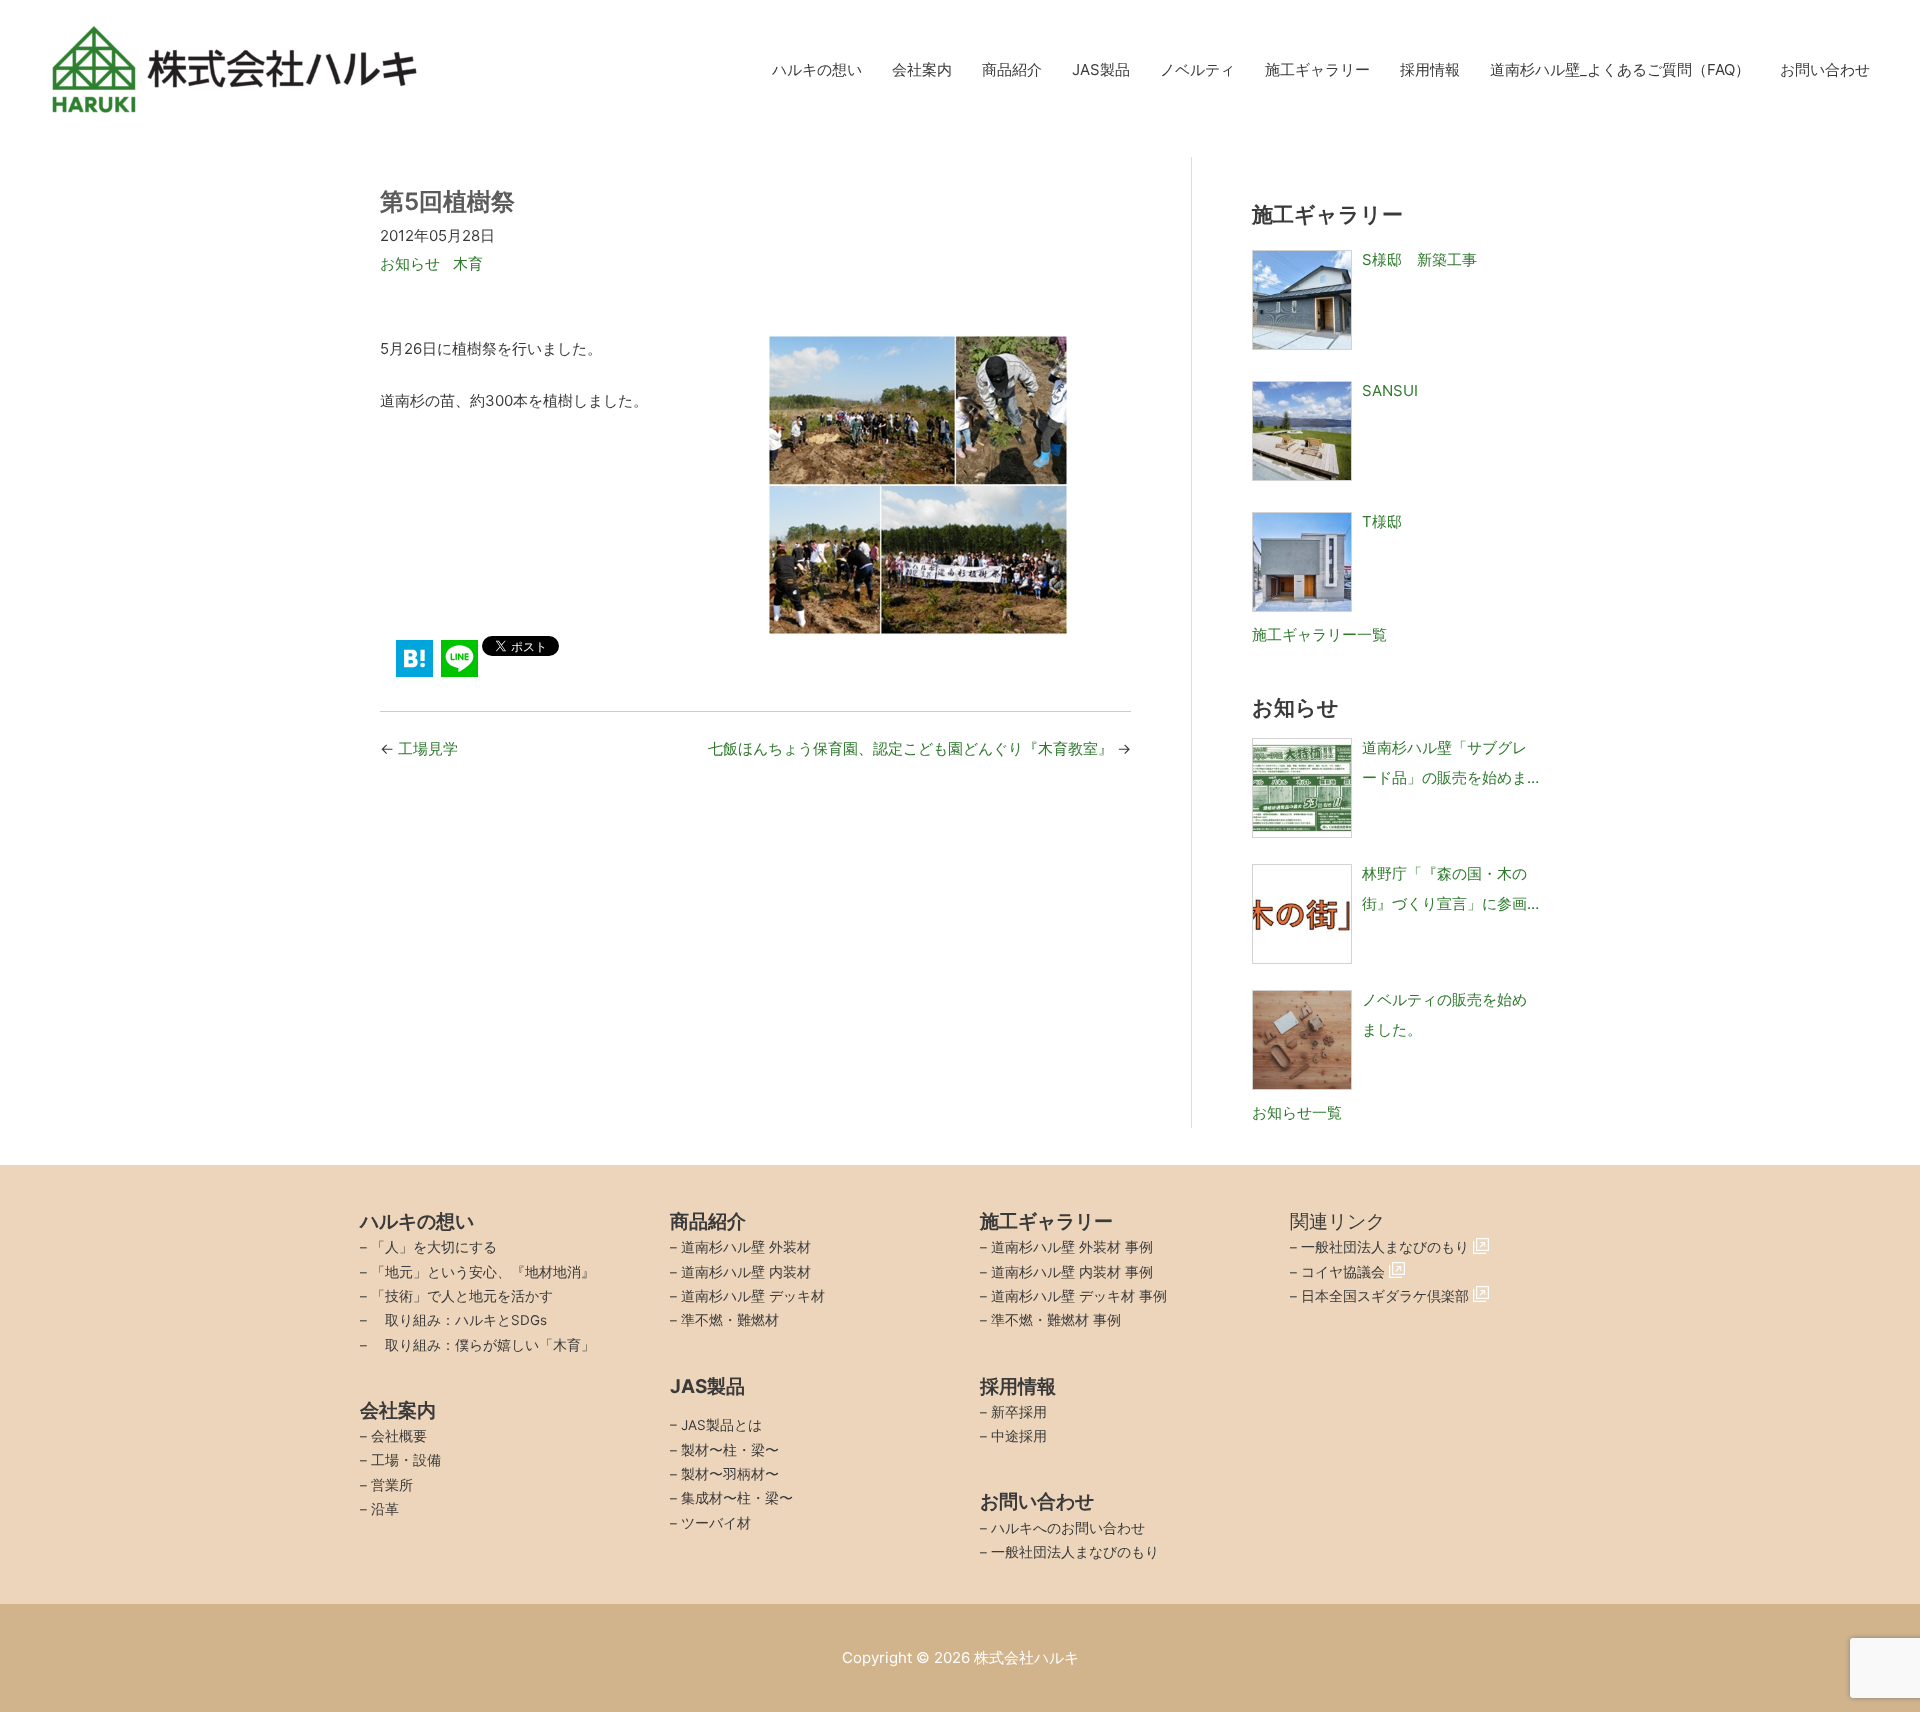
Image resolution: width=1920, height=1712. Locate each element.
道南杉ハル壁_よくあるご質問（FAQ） (1620, 69)
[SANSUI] (1302, 431)
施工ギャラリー (1317, 69)
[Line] (459, 658)
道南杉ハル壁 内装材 (746, 1272)
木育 (468, 263)
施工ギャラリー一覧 (1319, 634)
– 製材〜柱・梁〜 (724, 1450)
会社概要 (399, 1436)
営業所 (392, 1485)
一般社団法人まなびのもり (1075, 1552)
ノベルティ (1197, 69)
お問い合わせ (1825, 69)
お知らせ (410, 263)
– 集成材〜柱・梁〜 (731, 1498)
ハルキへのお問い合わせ (1068, 1528)
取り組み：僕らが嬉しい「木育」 (483, 1345)
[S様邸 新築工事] (1302, 300)
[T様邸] (1302, 562)
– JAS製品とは (716, 1425)
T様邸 (1382, 521)
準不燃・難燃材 (730, 1320)
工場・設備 (406, 1460)
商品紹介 (1012, 69)
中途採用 (1019, 1436)
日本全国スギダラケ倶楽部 (1387, 1296)
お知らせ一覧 (1297, 1112)
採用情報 (1430, 69)
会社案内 (922, 69)
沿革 (385, 1509)
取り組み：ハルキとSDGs (459, 1320)
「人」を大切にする (434, 1247)
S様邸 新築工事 (1419, 259)
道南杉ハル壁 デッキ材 (753, 1296)
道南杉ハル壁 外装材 (746, 1247)
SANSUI (1390, 390)
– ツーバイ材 (710, 1523)
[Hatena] (414, 658)
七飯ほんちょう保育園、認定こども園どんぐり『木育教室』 (910, 748)
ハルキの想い (817, 69)
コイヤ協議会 (1345, 1272)
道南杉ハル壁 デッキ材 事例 (1079, 1296)
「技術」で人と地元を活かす (462, 1296)
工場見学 (428, 748)
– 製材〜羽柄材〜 (724, 1474)
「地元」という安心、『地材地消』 (483, 1272)
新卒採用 (1019, 1412)
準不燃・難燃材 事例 (1056, 1320)
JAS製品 (1101, 69)
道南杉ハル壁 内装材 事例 (1072, 1272)
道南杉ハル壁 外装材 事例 (1072, 1247)
